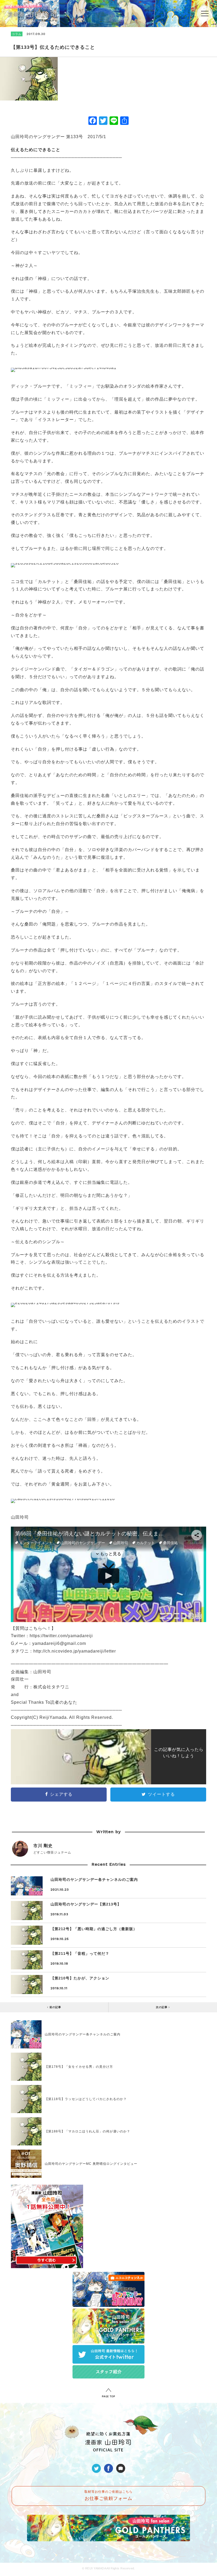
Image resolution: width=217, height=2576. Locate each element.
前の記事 (55, 2007)
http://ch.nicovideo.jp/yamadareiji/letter (75, 1651)
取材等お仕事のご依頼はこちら (108, 2496)
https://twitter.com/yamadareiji (61, 1636)
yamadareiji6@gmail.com (59, 1643)
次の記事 (162, 2007)
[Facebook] (93, 121)
